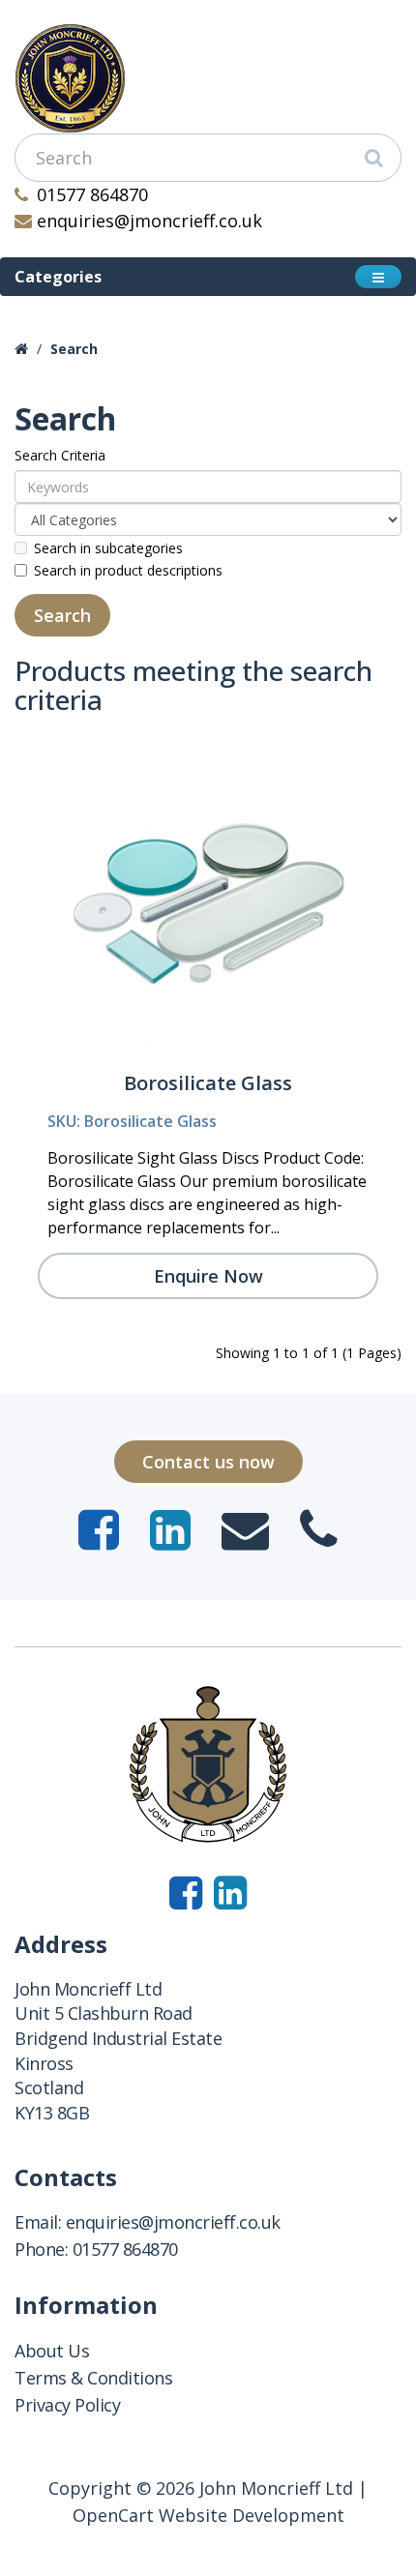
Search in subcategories (108, 548)
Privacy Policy (67, 2405)
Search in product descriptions (128, 570)
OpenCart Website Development (208, 2515)
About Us (52, 2351)
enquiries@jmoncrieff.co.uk (149, 221)
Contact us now (208, 1462)
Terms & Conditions (93, 2378)
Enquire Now (208, 1276)
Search (74, 349)
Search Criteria (60, 455)
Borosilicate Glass (208, 1083)
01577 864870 (92, 194)
